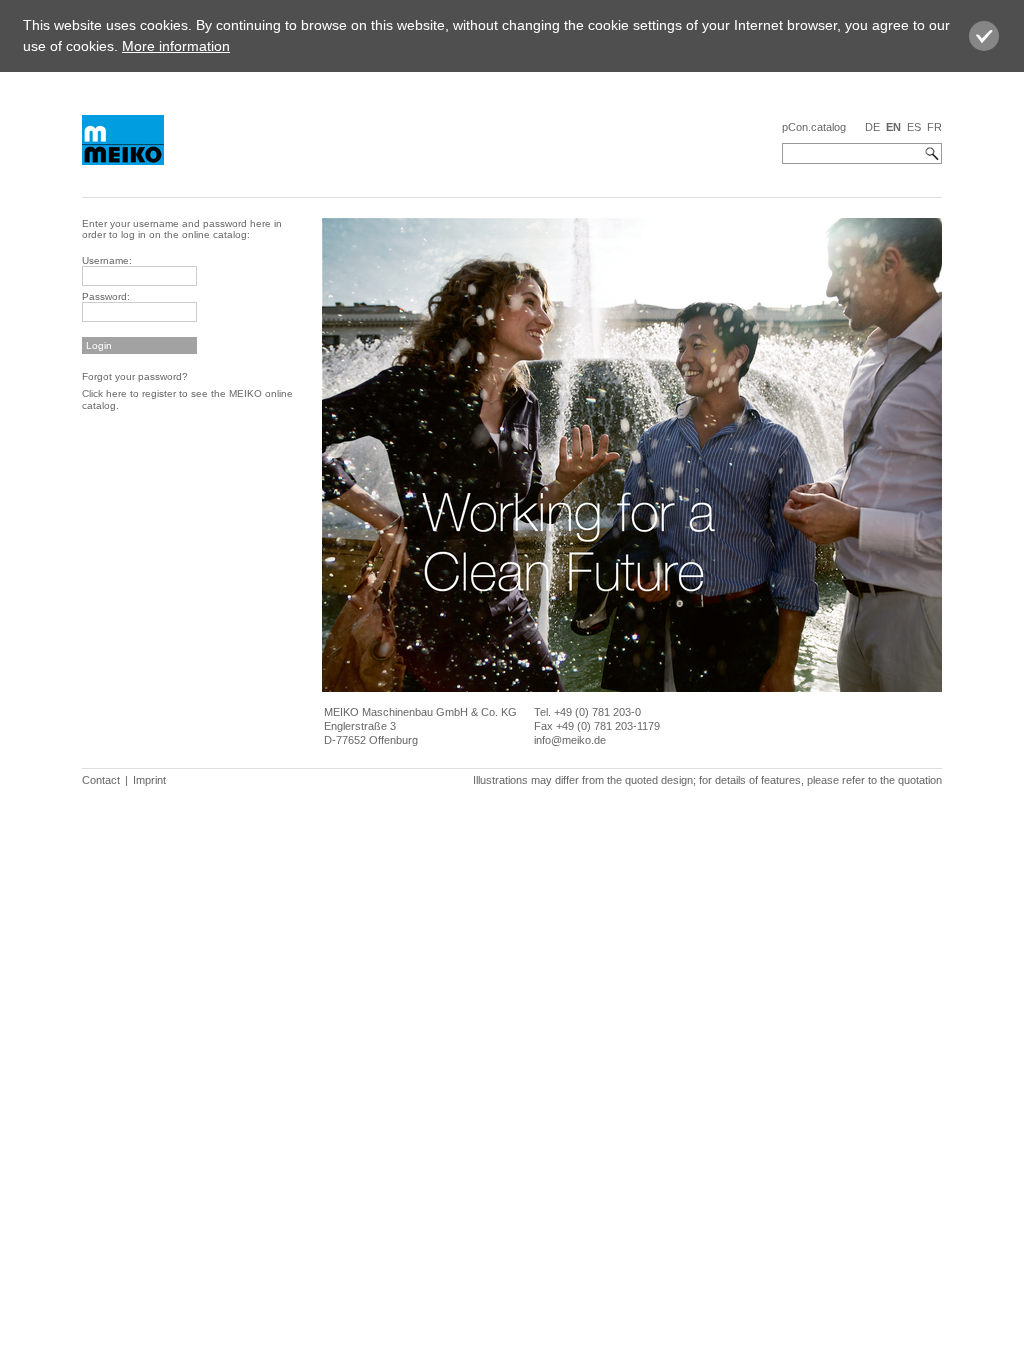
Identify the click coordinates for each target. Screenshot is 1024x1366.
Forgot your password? (135, 376)
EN (893, 127)
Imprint (149, 780)
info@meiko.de (570, 740)
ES (914, 127)
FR (934, 127)
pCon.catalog (814, 127)
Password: (106, 296)
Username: (107, 260)
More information (176, 46)
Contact (101, 780)
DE (872, 127)
